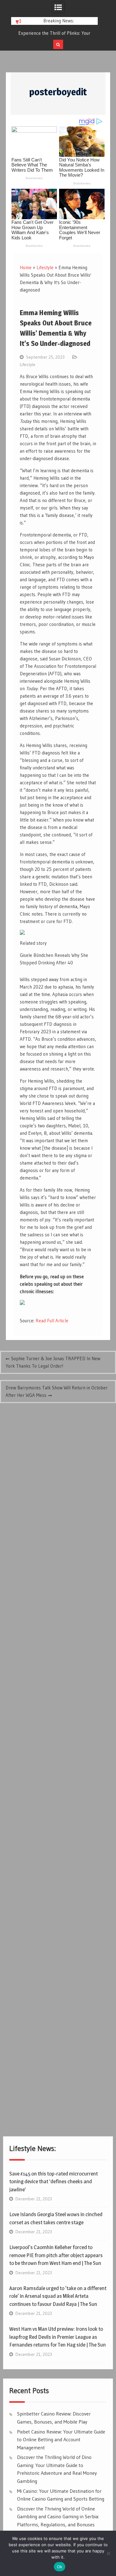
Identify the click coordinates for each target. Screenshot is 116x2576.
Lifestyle (45, 267)
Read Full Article (52, 1321)
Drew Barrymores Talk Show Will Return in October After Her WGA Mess (57, 1391)
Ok (60, 2567)
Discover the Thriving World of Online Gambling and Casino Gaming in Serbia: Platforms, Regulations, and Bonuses (58, 2517)
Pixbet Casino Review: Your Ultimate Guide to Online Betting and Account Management (61, 2440)
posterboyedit (58, 92)
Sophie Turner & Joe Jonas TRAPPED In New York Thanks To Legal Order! (53, 1362)
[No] (108, 2553)
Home (26, 267)
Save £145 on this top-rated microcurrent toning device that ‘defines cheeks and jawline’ (54, 2182)
